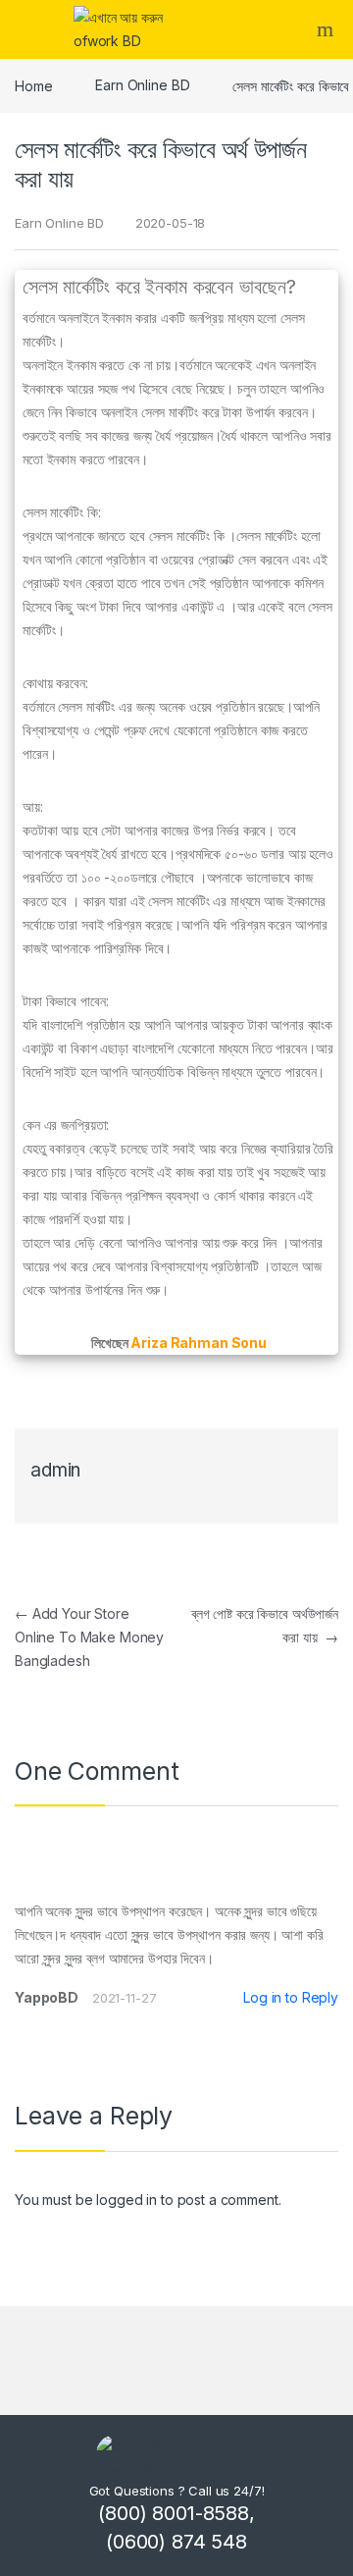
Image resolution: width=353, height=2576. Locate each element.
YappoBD (47, 1997)
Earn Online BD (142, 85)
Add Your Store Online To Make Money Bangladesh (89, 1637)
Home (33, 85)
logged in (126, 2200)
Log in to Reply (291, 1997)
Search (328, 29)
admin (55, 1470)
